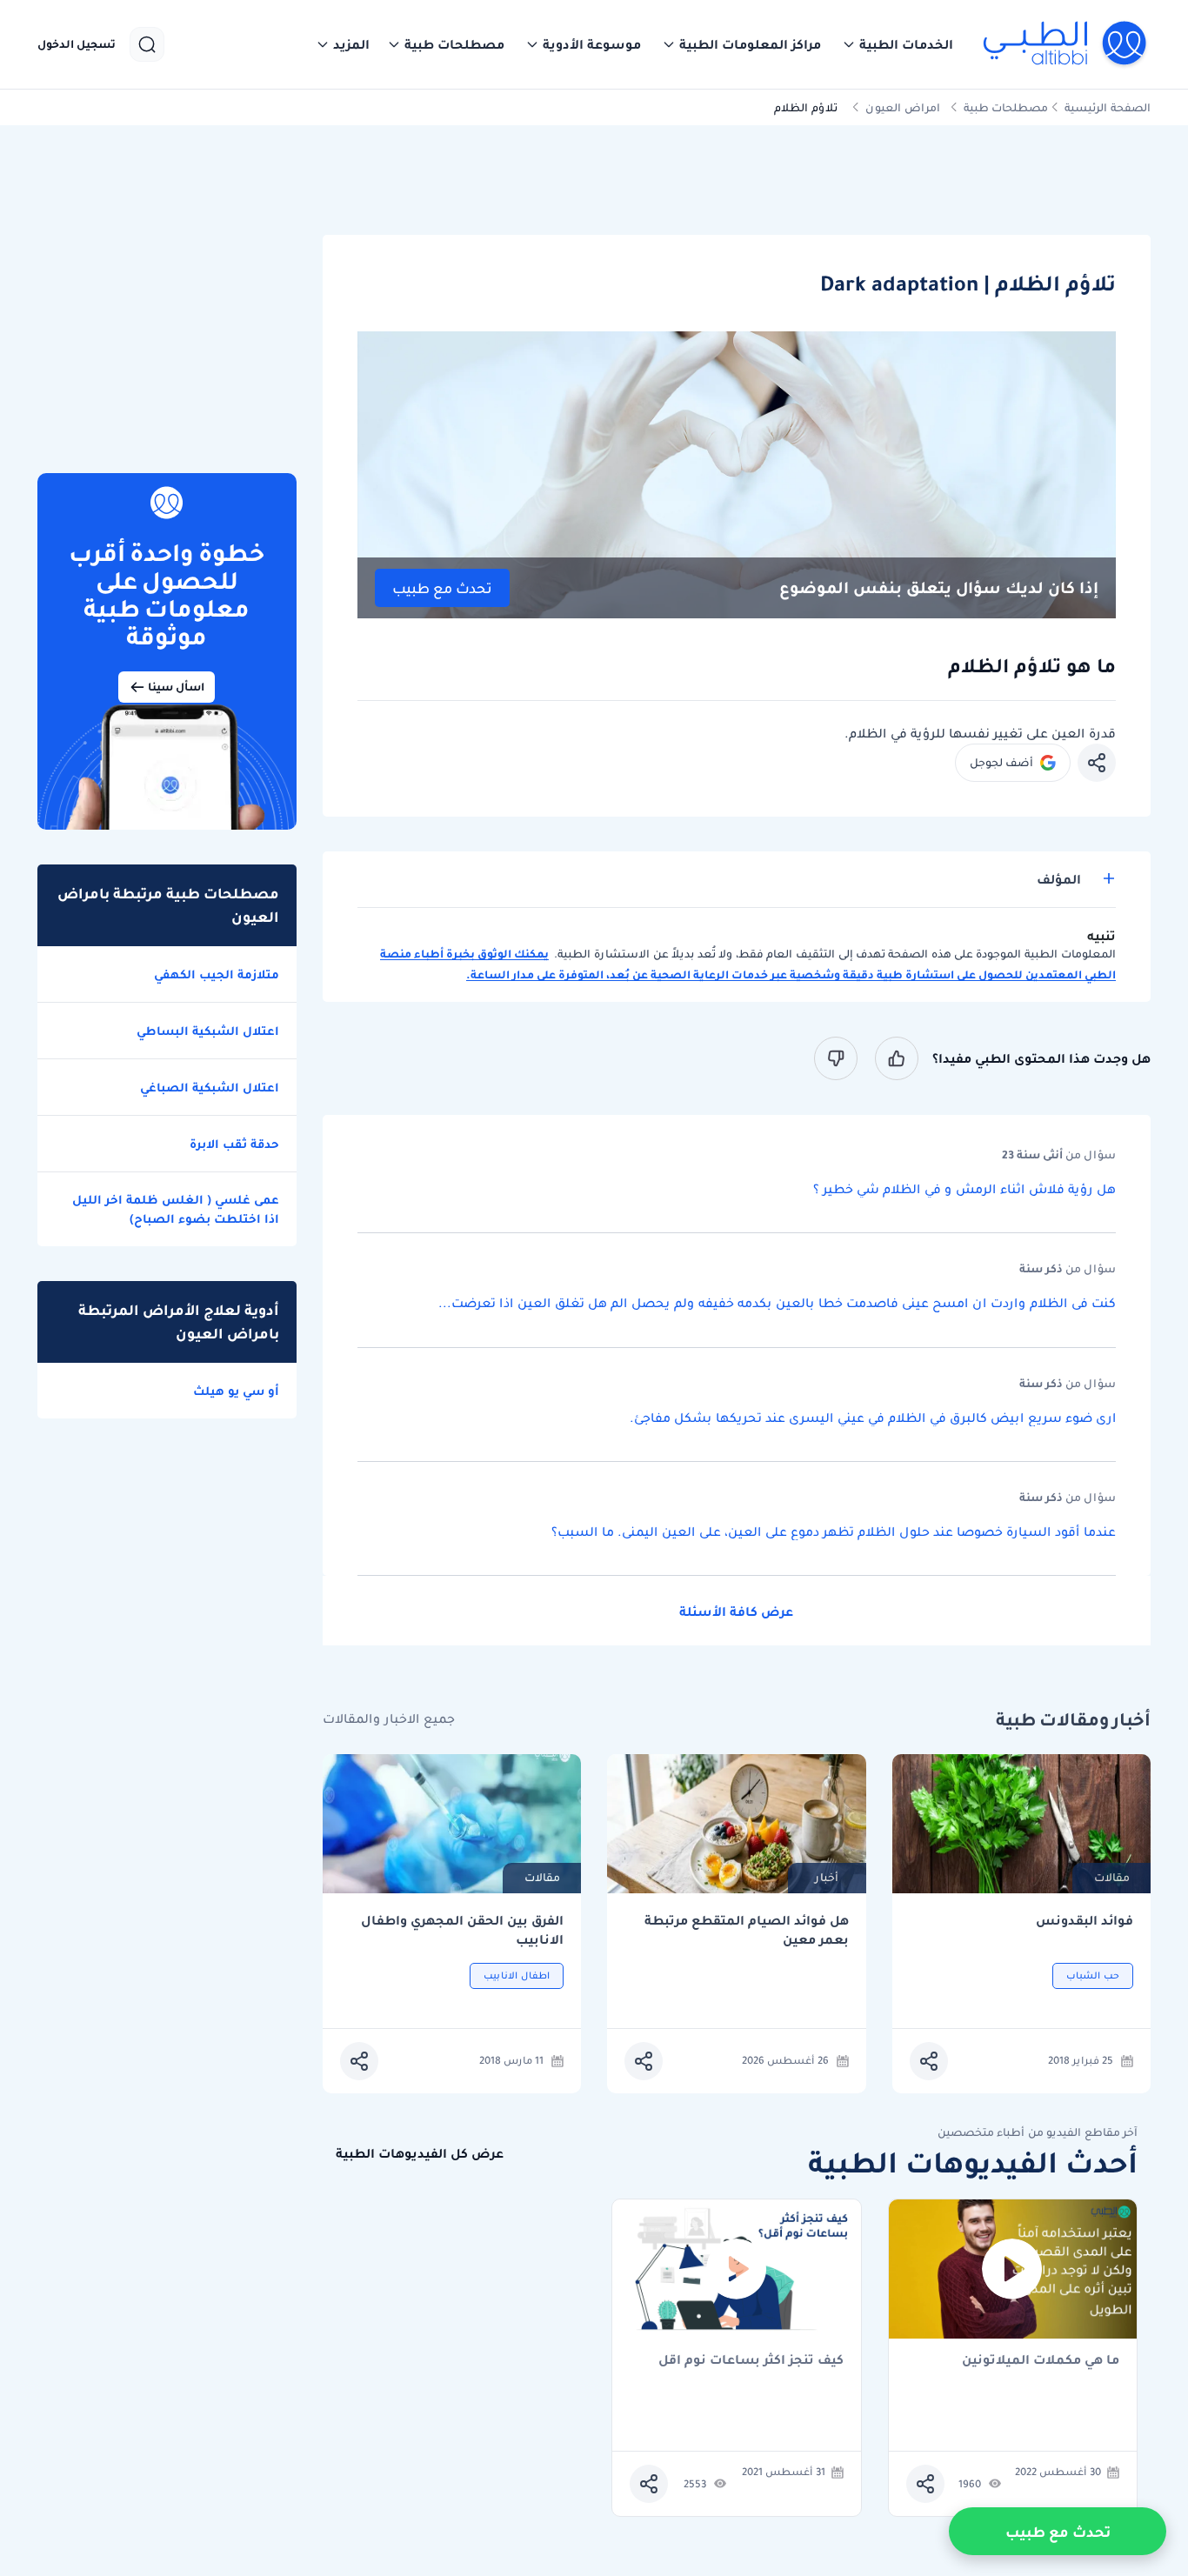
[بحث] (147, 44)
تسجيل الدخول (77, 44)
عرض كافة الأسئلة (736, 1612)
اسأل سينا (176, 687)
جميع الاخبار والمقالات (389, 1719)
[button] (898, 44)
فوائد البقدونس (1085, 1921)
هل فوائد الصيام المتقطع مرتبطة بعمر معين (746, 1930)
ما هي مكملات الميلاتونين (1041, 2361)
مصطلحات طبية (1006, 107)
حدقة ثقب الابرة (234, 1144)
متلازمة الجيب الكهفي (217, 974)
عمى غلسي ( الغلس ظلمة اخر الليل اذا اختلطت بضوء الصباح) (176, 1209)
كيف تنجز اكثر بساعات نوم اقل (751, 2361)
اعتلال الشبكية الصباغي (210, 1087)
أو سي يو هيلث (236, 1391)
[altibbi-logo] (1066, 44)
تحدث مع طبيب (442, 588)
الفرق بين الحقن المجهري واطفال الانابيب (462, 1930)
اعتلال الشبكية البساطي (208, 1031)
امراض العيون (903, 107)
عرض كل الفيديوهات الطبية (420, 2154)
